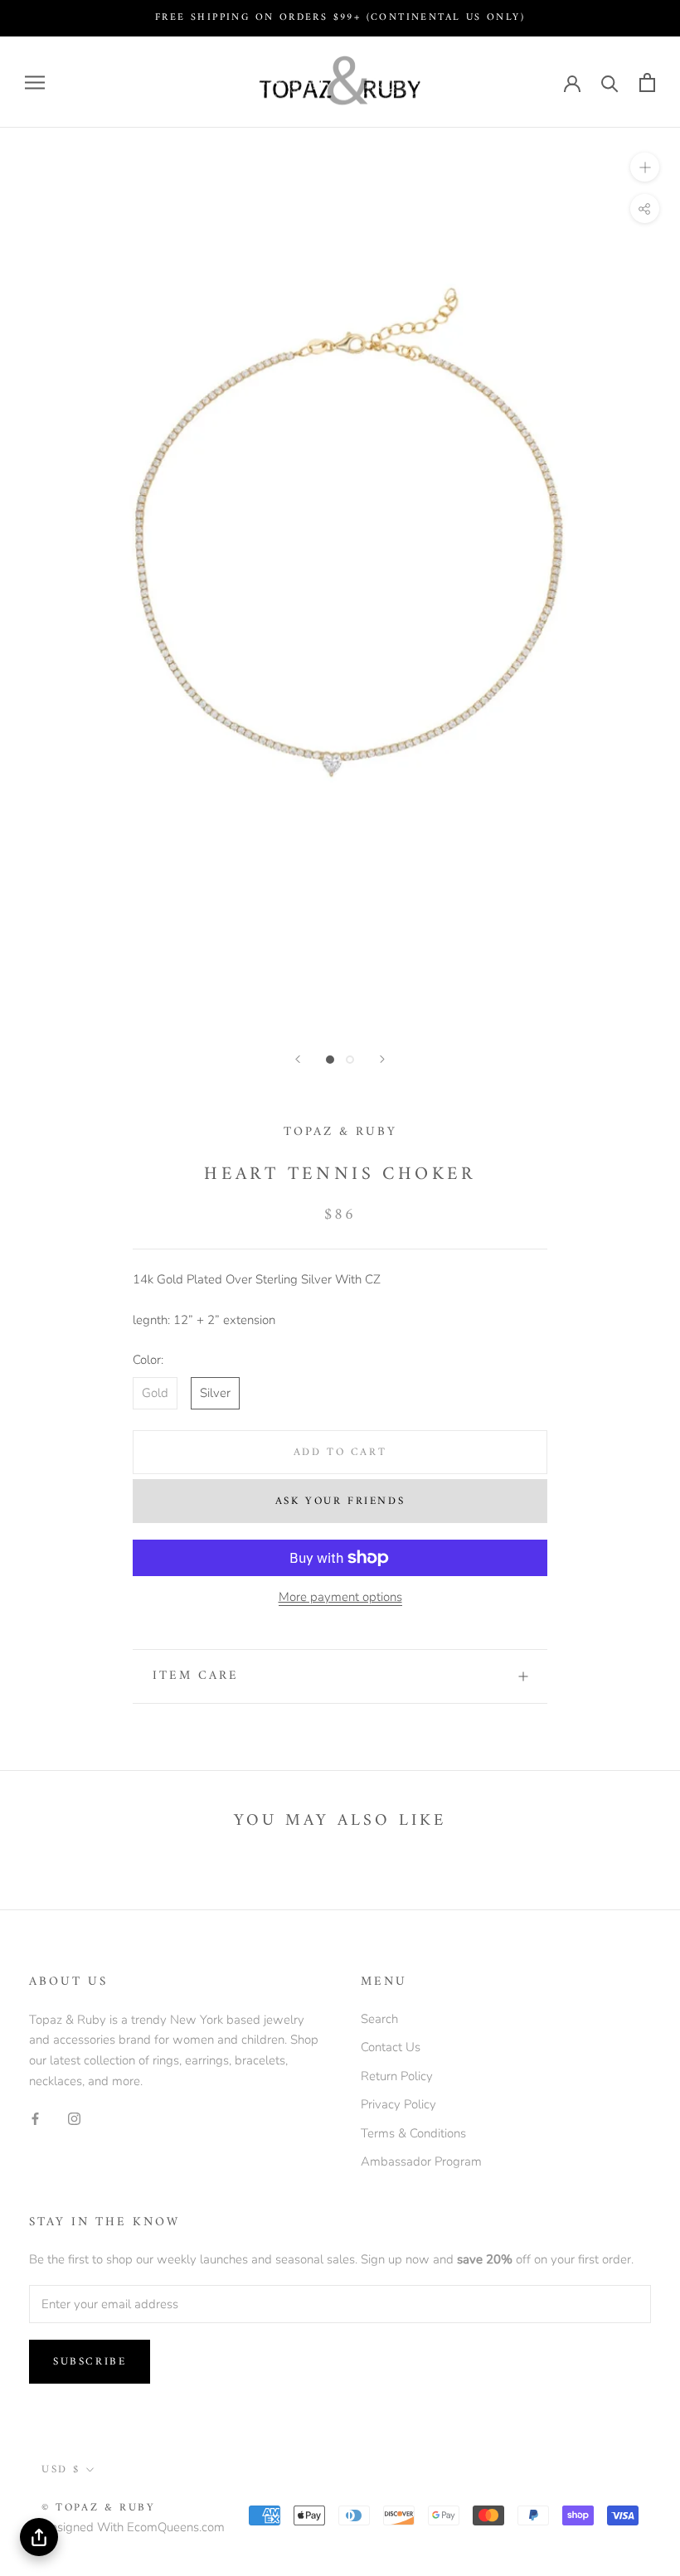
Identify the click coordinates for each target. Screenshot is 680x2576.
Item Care (196, 1676)
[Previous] (298, 1059)
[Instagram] (74, 2119)
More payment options (340, 1597)
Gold (155, 1393)
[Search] (610, 82)
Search (379, 2019)
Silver (215, 1393)
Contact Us (391, 2047)
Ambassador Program (421, 2161)
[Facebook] (35, 2119)
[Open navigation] (35, 82)
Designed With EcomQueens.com (133, 2527)
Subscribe (90, 2362)
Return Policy (397, 2076)
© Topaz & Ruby (98, 2508)
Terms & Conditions (413, 2133)
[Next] (382, 1059)
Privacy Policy (398, 2104)
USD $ (61, 2469)
